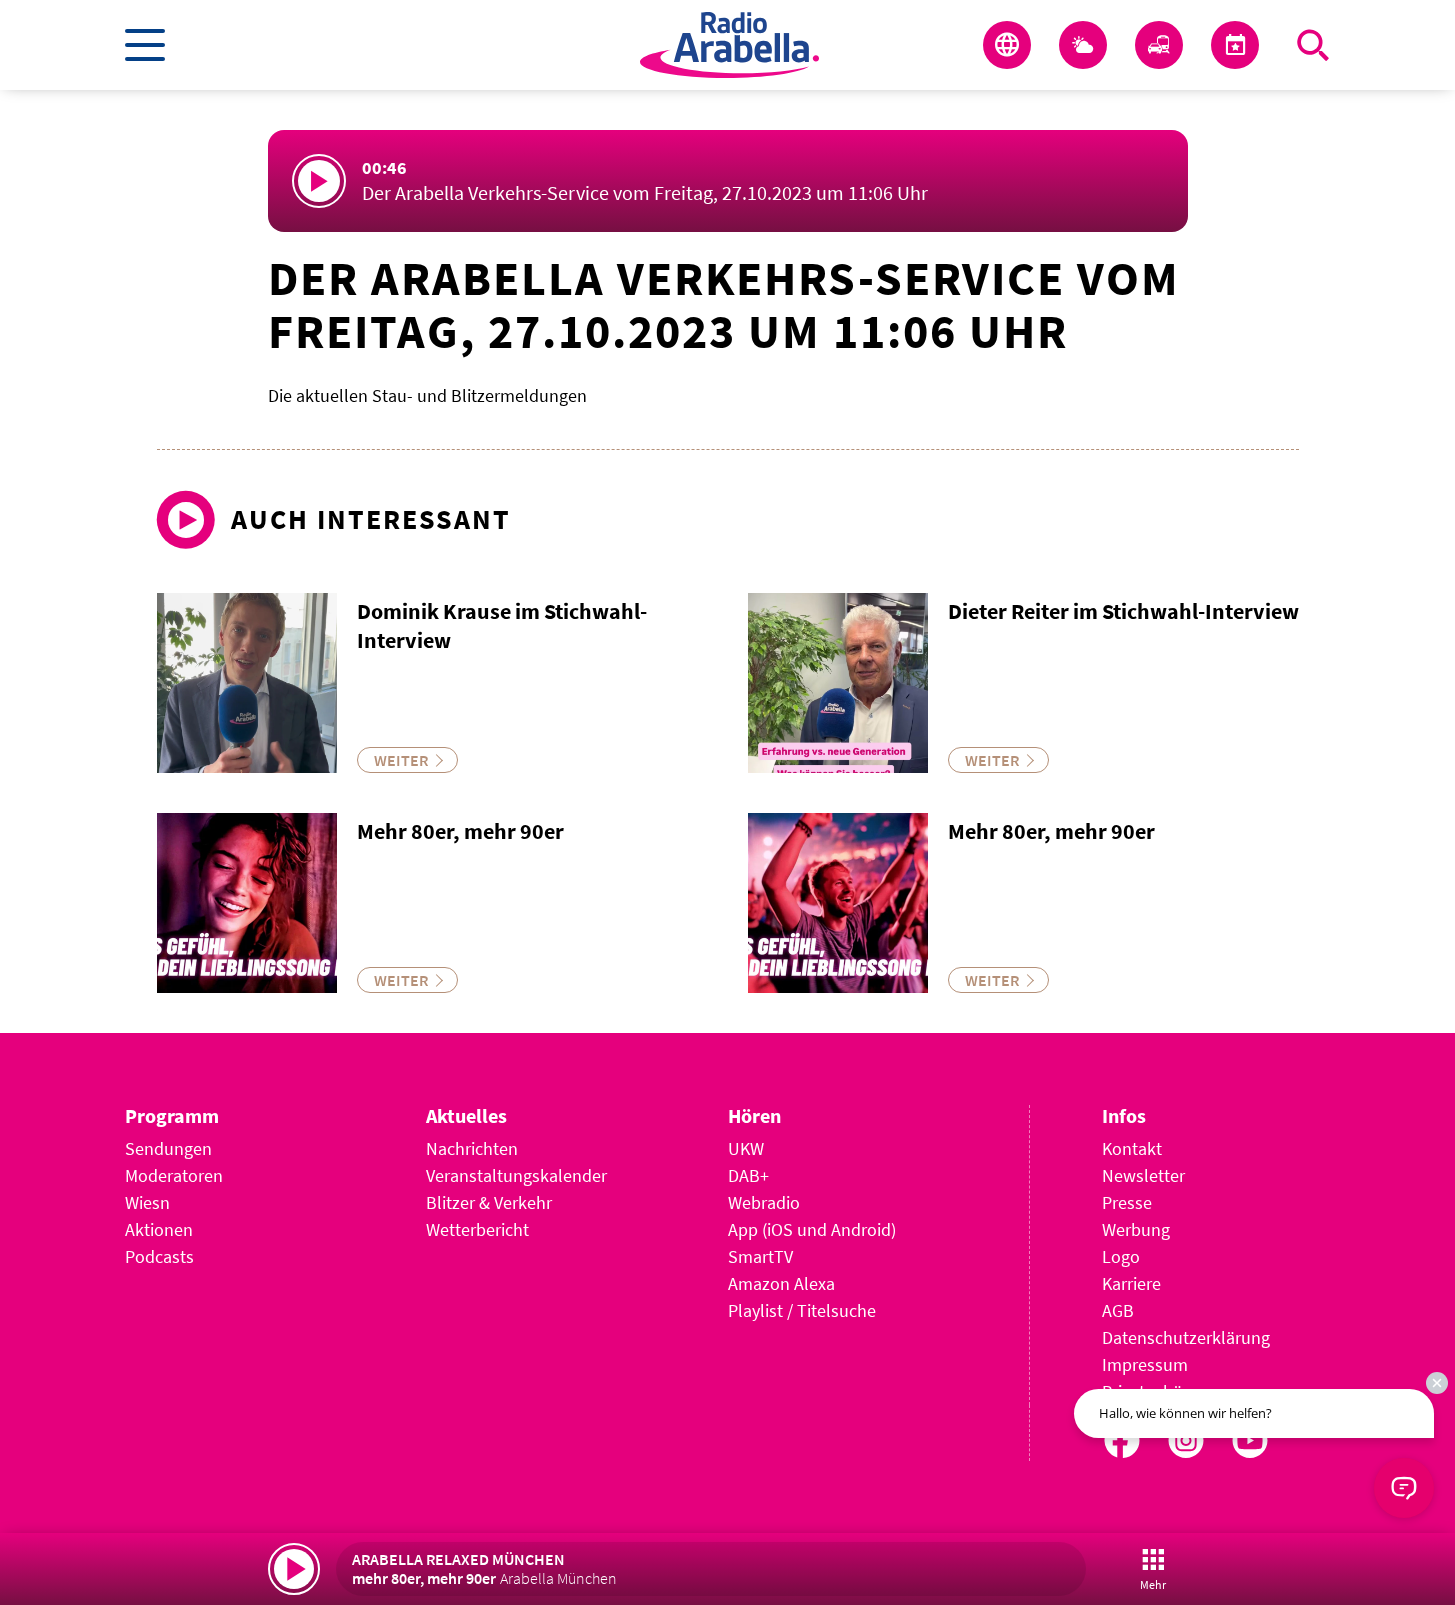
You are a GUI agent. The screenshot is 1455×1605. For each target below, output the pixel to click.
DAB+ (748, 1175)
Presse (1127, 1202)
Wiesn (147, 1202)
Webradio (764, 1202)
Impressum (1145, 1364)
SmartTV (760, 1256)
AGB (1118, 1310)
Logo (1121, 1256)
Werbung (1136, 1229)
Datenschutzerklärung (1186, 1337)
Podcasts (159, 1256)
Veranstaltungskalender (516, 1175)
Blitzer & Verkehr (489, 1202)
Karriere (1131, 1283)
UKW (746, 1148)
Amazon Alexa (781, 1283)
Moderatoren (174, 1175)
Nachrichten (472, 1148)
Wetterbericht (477, 1229)
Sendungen (168, 1148)
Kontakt (1132, 1148)
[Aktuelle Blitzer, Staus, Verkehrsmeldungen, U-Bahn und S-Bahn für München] (1159, 45)
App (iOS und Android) (812, 1229)
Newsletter (1143, 1175)
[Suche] (1313, 45)
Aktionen (159, 1229)
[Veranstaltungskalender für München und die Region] (1235, 45)
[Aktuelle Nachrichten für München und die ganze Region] (1007, 45)
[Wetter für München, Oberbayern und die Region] (1083, 45)
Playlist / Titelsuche (802, 1310)
